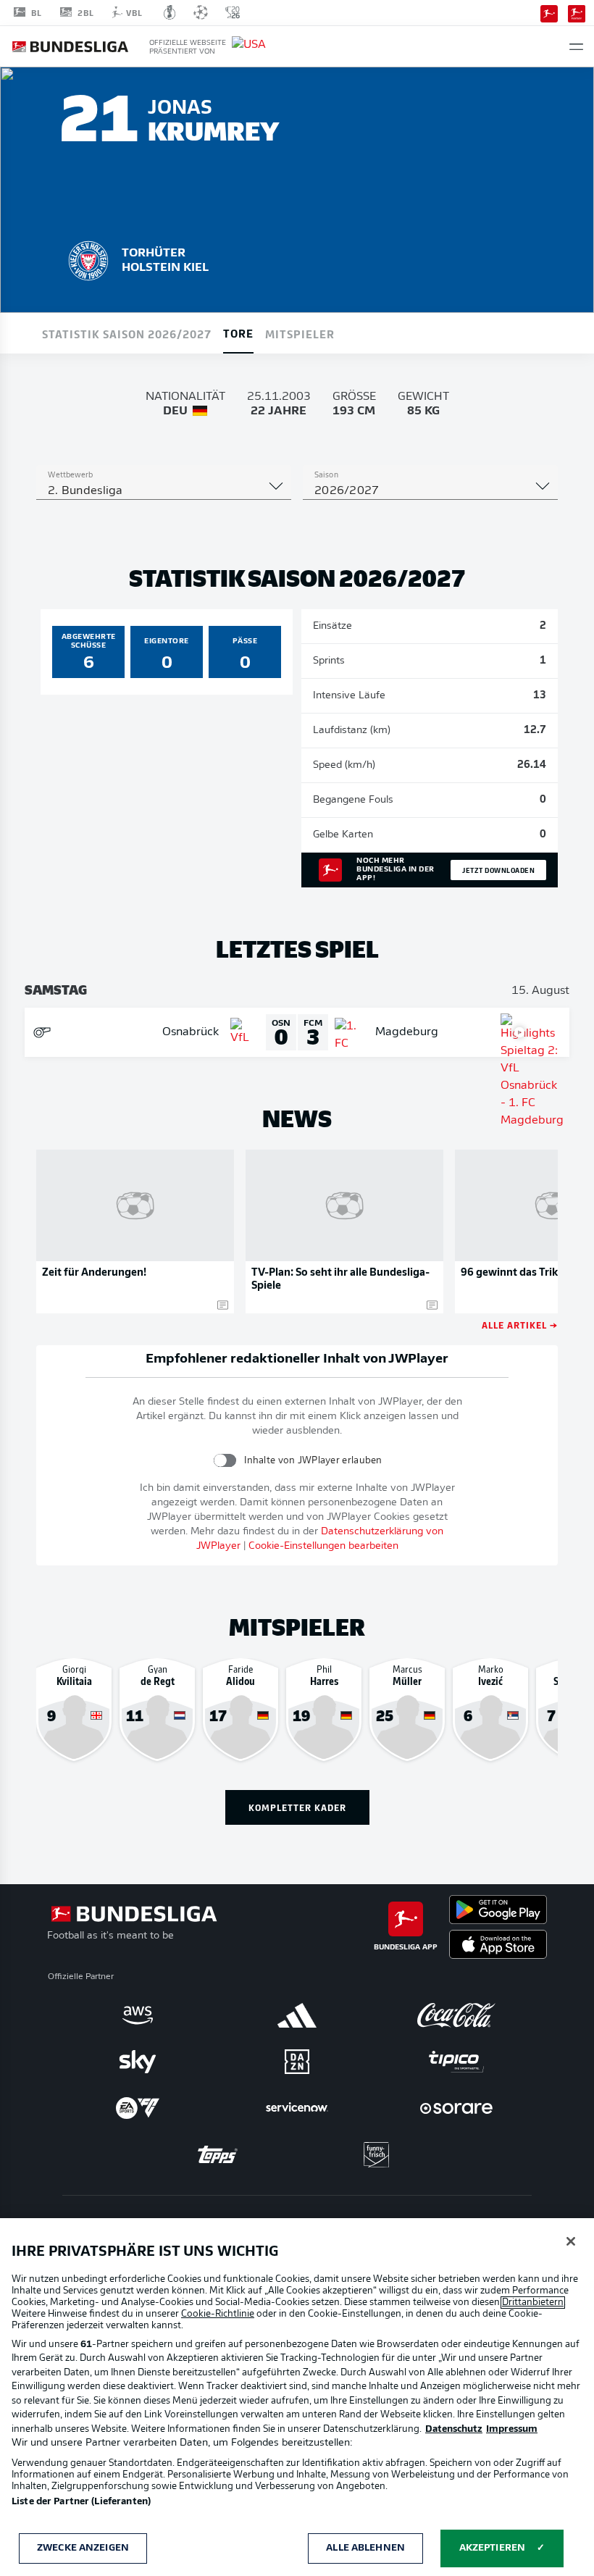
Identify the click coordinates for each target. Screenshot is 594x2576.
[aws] (138, 2015)
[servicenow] (297, 2108)
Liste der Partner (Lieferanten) (81, 2502)
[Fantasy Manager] (577, 12)
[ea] (138, 2108)
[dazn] (297, 2062)
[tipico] (456, 2062)
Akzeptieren (492, 2548)
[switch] (225, 1460)
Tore (238, 333)
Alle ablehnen (365, 2548)
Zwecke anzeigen (83, 2548)
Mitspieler (300, 333)
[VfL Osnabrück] (88, 259)
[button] (576, 47)
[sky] (138, 2062)
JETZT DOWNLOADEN (498, 870)
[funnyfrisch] (377, 2155)
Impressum (512, 2429)
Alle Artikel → (520, 1325)
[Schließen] (571, 2241)
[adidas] (297, 2015)
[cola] (456, 2015)
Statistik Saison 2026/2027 (127, 333)
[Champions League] (201, 12)
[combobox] (164, 491)
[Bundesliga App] (549, 12)
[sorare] (456, 2108)
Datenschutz (454, 2429)
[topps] (217, 2154)
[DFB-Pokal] (170, 12)
